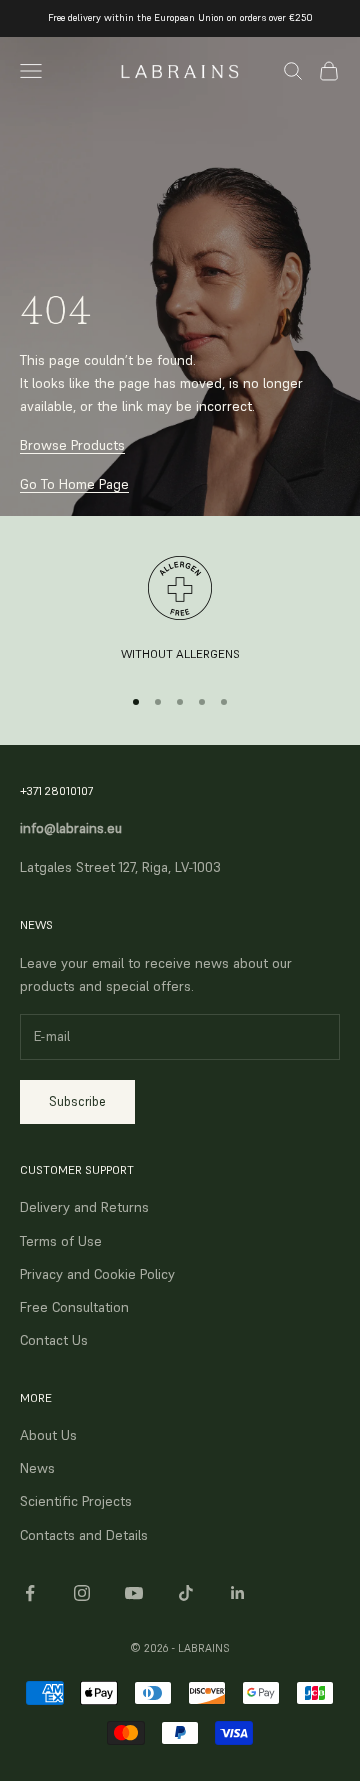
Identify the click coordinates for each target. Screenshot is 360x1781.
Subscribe (77, 1101)
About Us (48, 1435)
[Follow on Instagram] (82, 1593)
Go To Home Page (74, 484)
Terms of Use (61, 1241)
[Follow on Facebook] (30, 1593)
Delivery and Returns (84, 1207)
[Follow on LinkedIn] (238, 1593)
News (37, 1468)
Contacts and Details (84, 1535)
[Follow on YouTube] (134, 1593)
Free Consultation (74, 1307)
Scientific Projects (76, 1501)
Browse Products (72, 445)
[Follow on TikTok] (186, 1593)
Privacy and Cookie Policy (97, 1274)
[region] (180, 611)
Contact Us (54, 1340)
